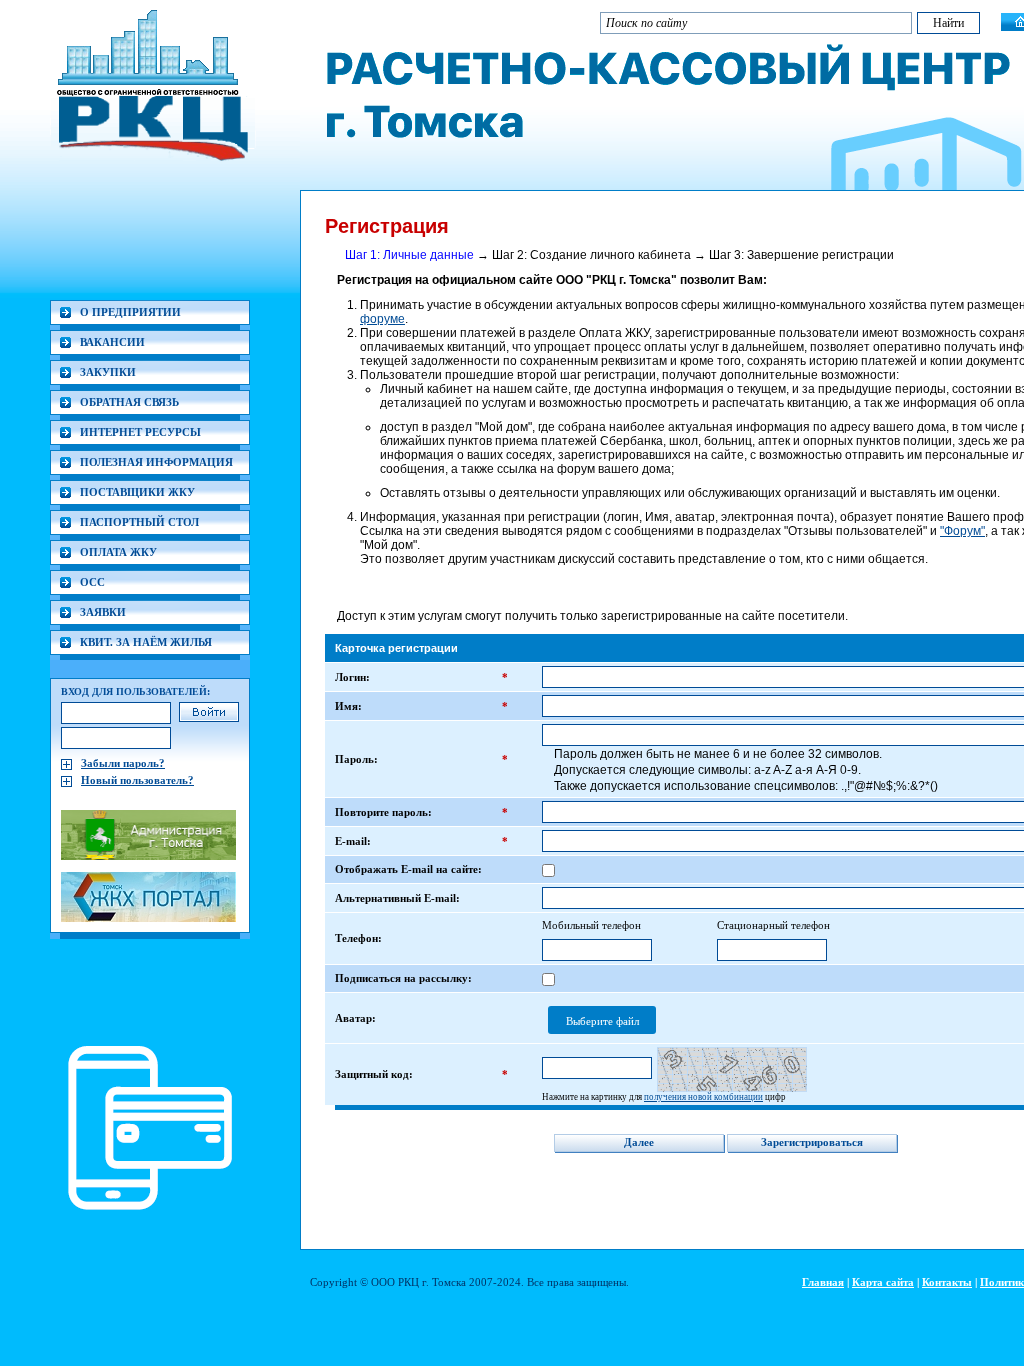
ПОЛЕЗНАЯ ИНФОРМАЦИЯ (156, 462)
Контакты (947, 1282)
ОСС (92, 582)
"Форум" (962, 531)
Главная (823, 1282)
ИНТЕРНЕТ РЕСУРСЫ (140, 432)
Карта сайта (883, 1282)
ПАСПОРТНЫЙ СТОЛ (139, 522)
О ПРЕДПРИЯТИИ (130, 312)
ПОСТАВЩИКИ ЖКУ (137, 492)
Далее (639, 1142)
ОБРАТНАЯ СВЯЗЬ (129, 402)
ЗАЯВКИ (103, 612)
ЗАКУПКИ (108, 372)
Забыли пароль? (123, 763)
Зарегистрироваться (812, 1142)
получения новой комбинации (703, 1097)
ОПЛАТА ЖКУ (118, 552)
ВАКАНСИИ (112, 342)
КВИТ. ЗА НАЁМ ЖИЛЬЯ (146, 642)
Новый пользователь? (137, 780)
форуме (382, 319)
